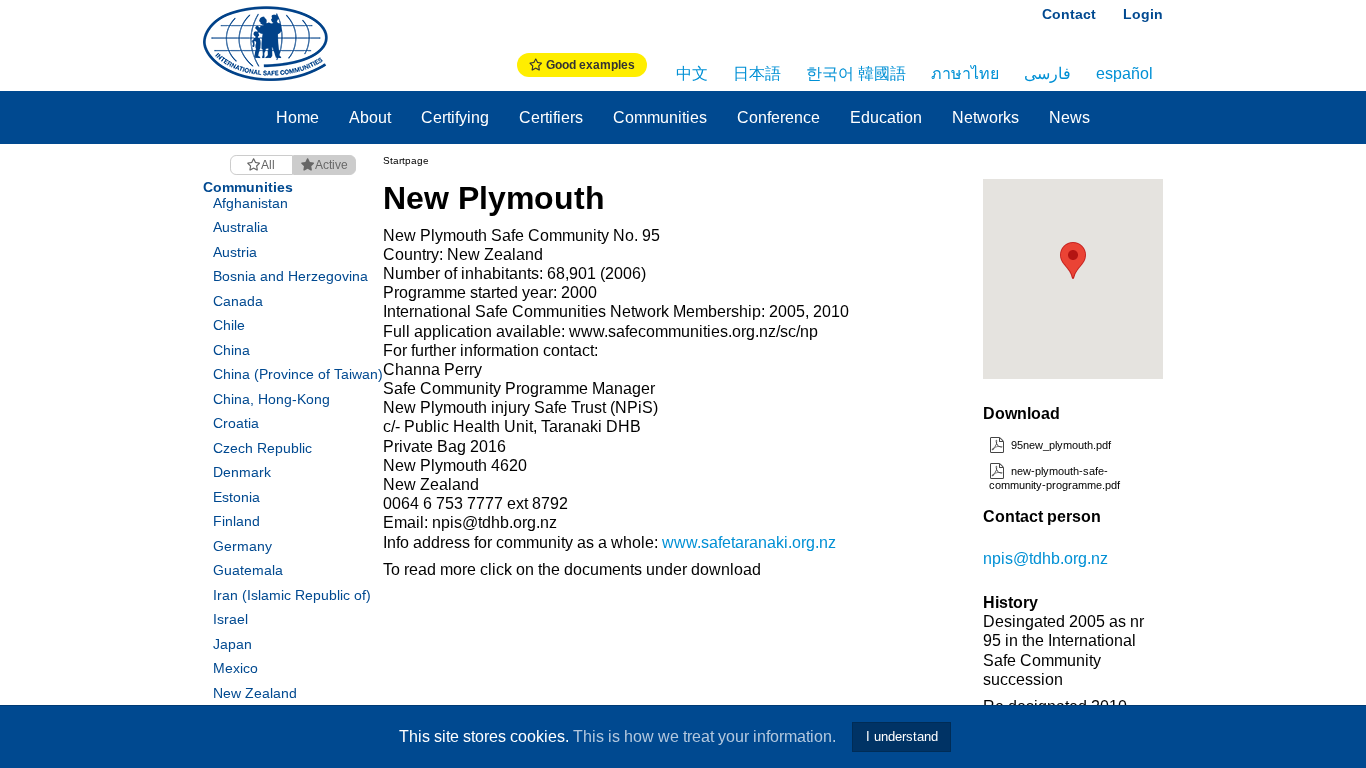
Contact (1069, 14)
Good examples (589, 65)
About (370, 117)
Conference (778, 117)
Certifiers (551, 117)
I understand (902, 736)
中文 (692, 73)
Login (1143, 14)
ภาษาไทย (965, 73)
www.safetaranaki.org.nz (749, 542)
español (1124, 73)
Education (886, 117)
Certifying (455, 117)
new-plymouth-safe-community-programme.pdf (1054, 477)
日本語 (757, 73)
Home (297, 117)
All (268, 165)
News (1069, 117)
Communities (660, 117)
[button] (1073, 260)
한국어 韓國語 (856, 73)
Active (331, 165)
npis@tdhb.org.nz (1045, 558)
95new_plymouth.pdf (1059, 445)
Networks (985, 117)
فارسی (1047, 73)
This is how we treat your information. (704, 736)
